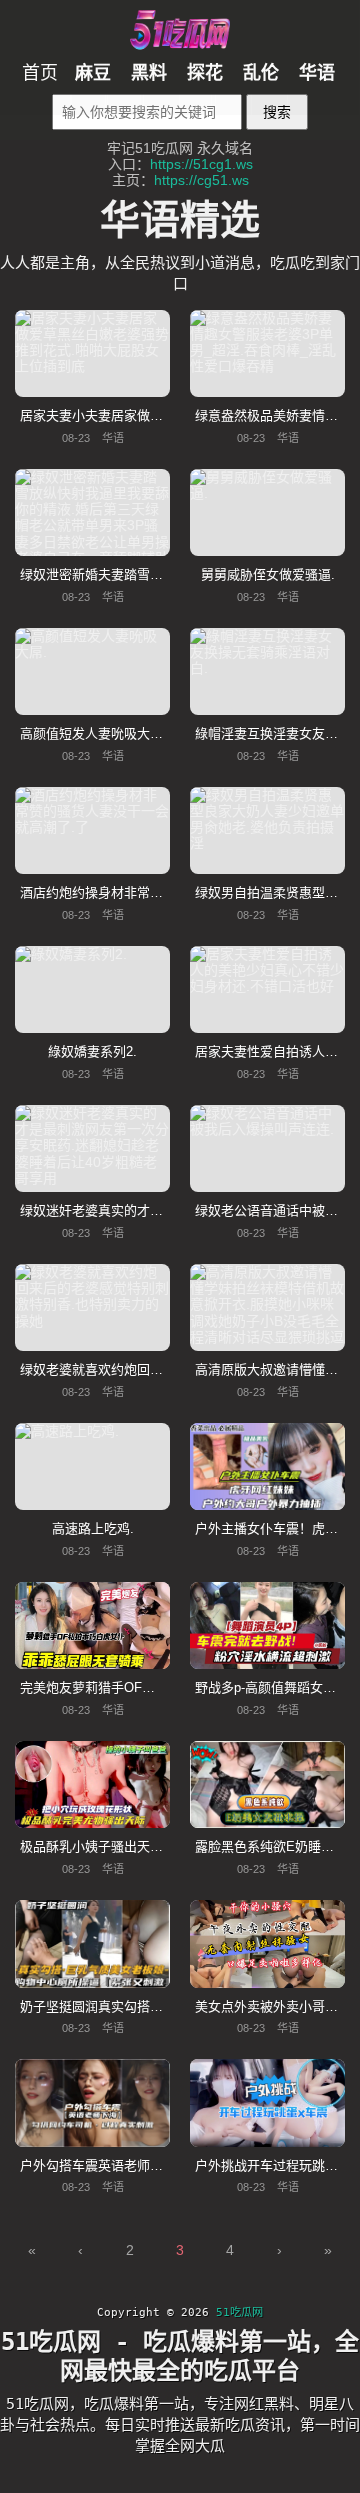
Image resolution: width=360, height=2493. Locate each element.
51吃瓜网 (239, 2312)
